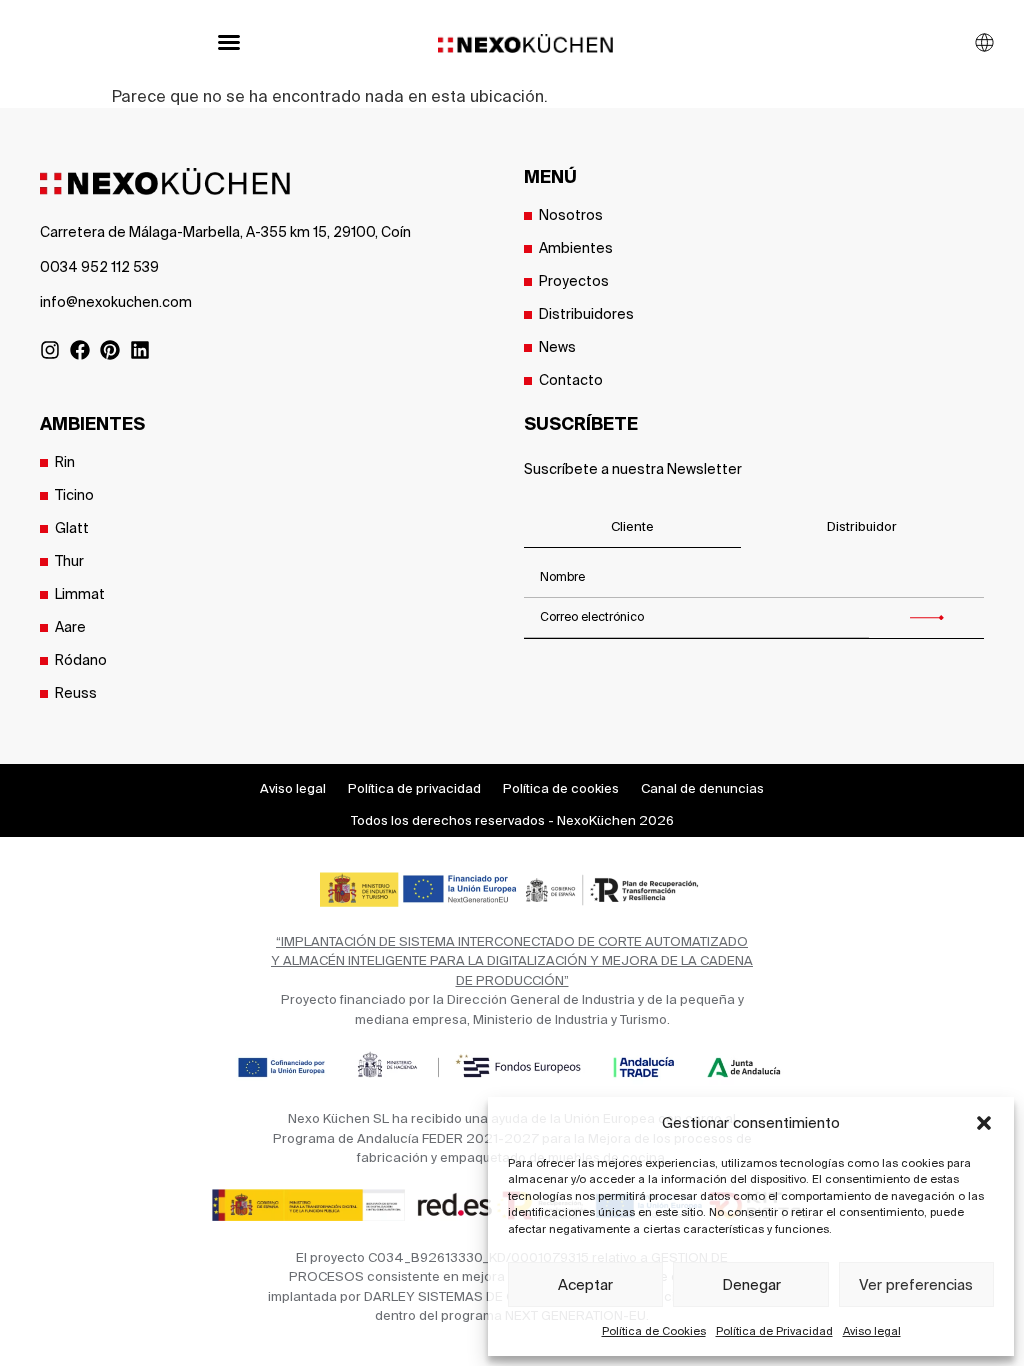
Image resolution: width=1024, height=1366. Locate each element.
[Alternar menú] (229, 42)
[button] (984, 1123)
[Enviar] (926, 618)
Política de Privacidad (774, 1331)
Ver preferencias (916, 1284)
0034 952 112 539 (99, 267)
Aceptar (585, 1284)
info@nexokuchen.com (116, 302)
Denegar (751, 1284)
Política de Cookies (654, 1331)
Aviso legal (872, 1331)
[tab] (632, 527)
